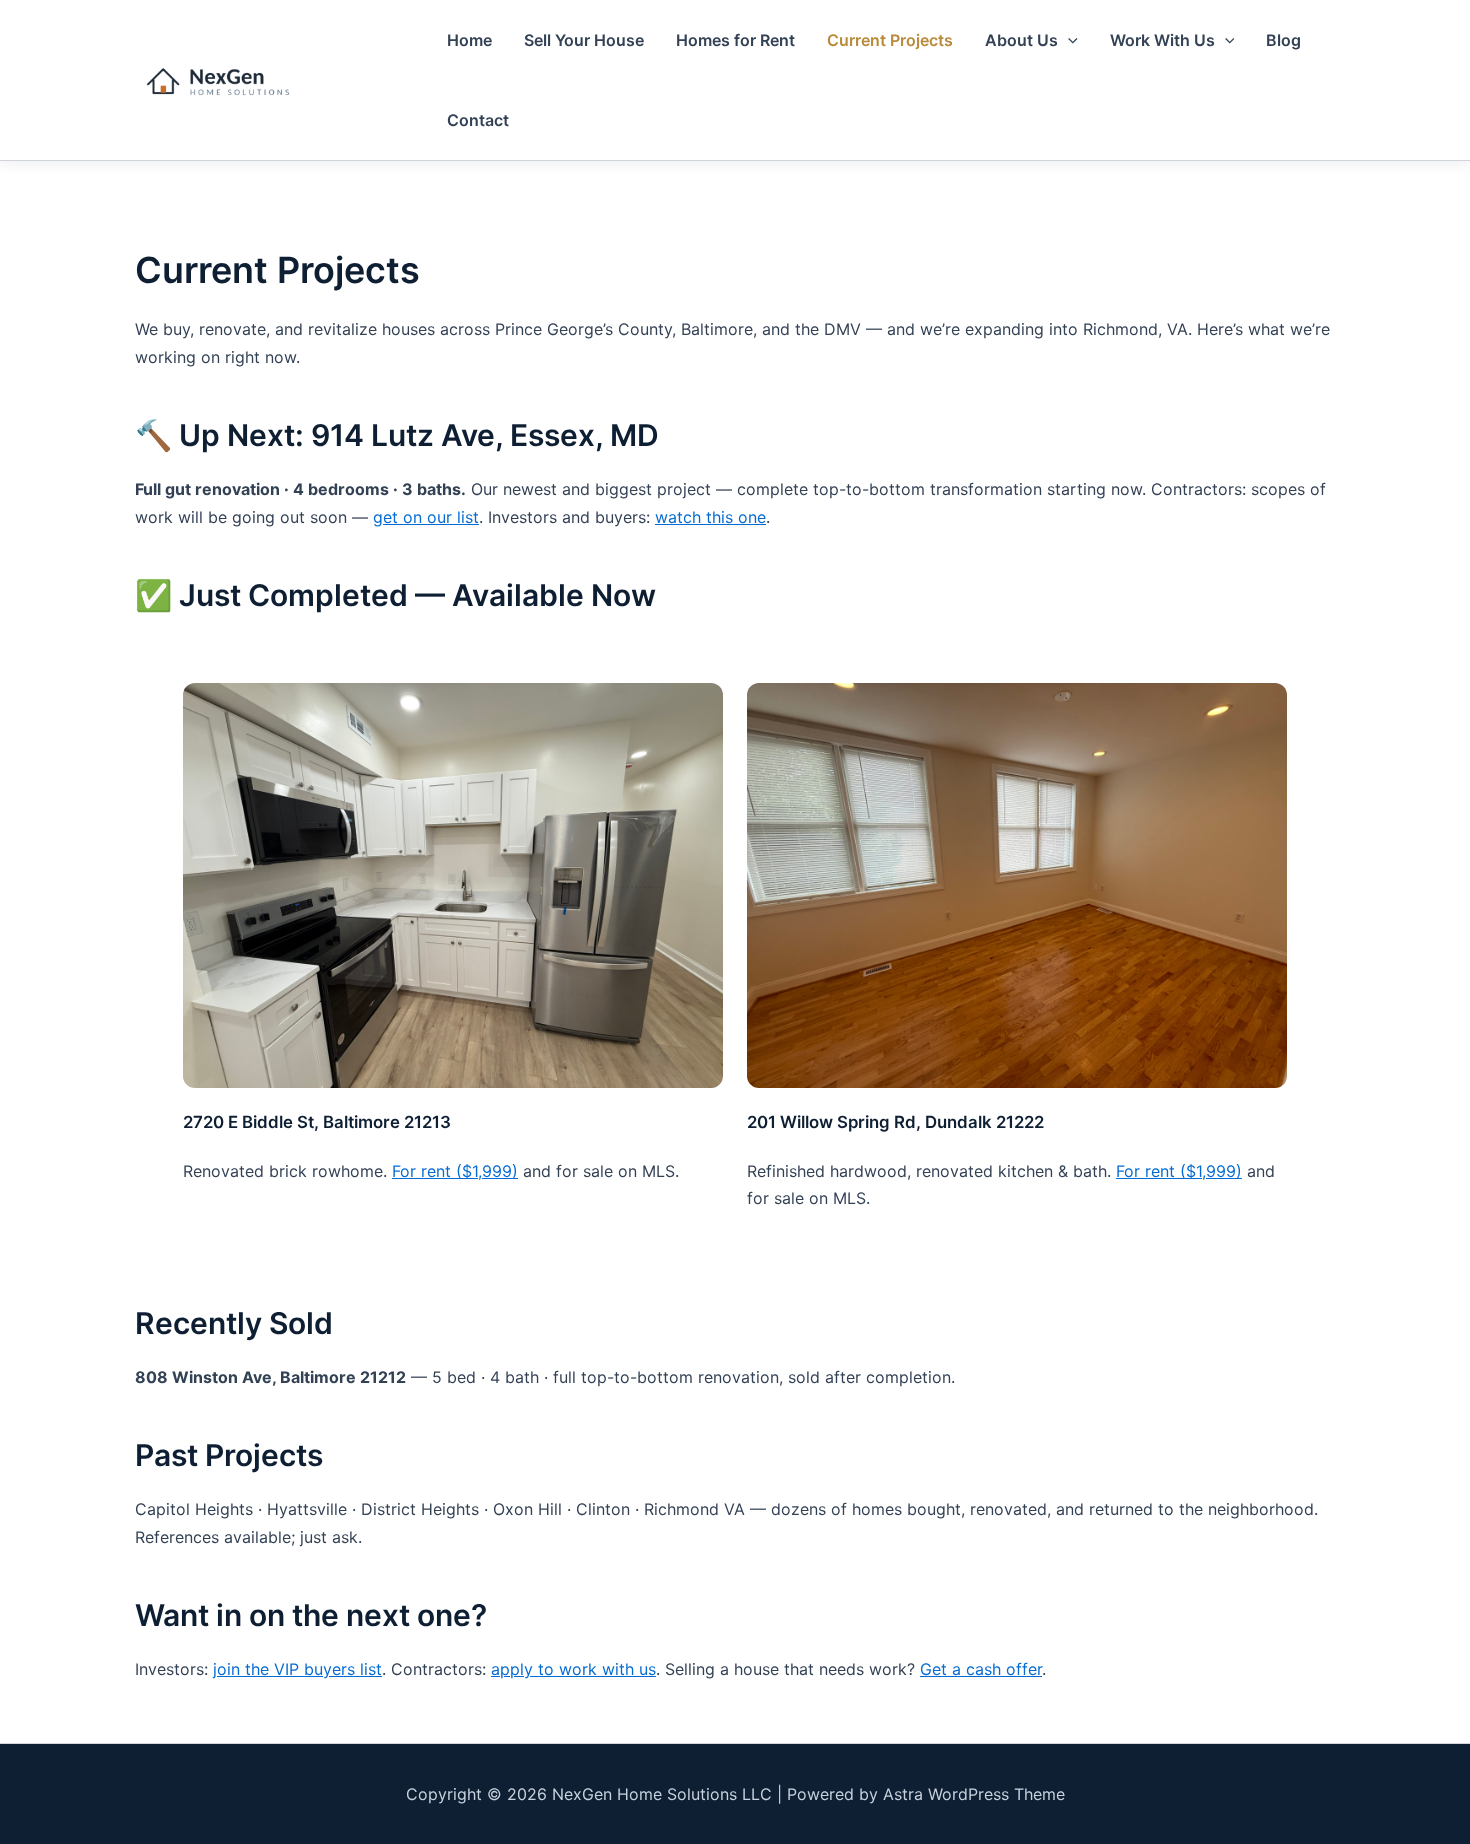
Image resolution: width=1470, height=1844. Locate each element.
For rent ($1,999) (455, 1171)
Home (469, 40)
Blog (1283, 40)
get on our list (426, 517)
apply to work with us (573, 1669)
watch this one (710, 517)
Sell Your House (584, 40)
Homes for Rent (735, 40)
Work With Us (1162, 40)
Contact (478, 120)
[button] (1068, 40)
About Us (1021, 40)
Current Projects (890, 40)
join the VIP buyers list (297, 1669)
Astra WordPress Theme (974, 1794)
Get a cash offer (981, 1669)
